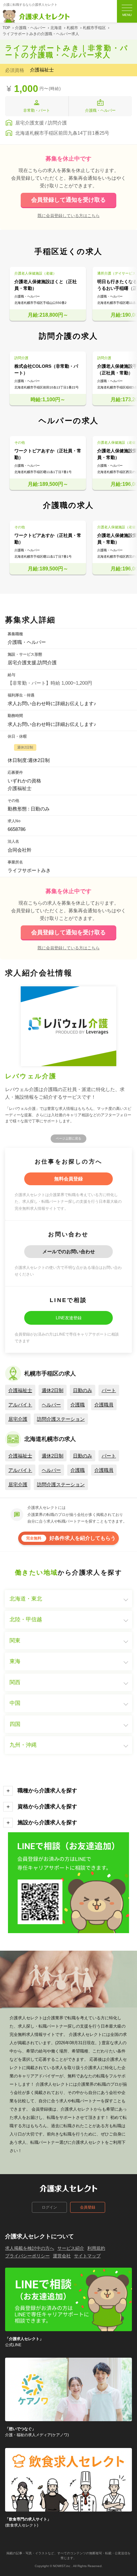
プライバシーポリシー (27, 2256)
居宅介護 (18, 1419)
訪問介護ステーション (61, 1419)
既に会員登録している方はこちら (69, 215)
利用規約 (96, 2248)
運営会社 (62, 2256)
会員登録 (88, 2207)
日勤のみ (83, 1390)
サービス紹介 (71, 2248)
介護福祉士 (20, 1390)
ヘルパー (51, 1405)
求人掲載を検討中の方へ (30, 2248)
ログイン (49, 2207)
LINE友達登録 (69, 1318)
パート (109, 1390)
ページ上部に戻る (68, 1138)
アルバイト (20, 1405)
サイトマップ (87, 2256)
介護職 (78, 1405)
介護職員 (104, 1405)
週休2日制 (53, 1390)
